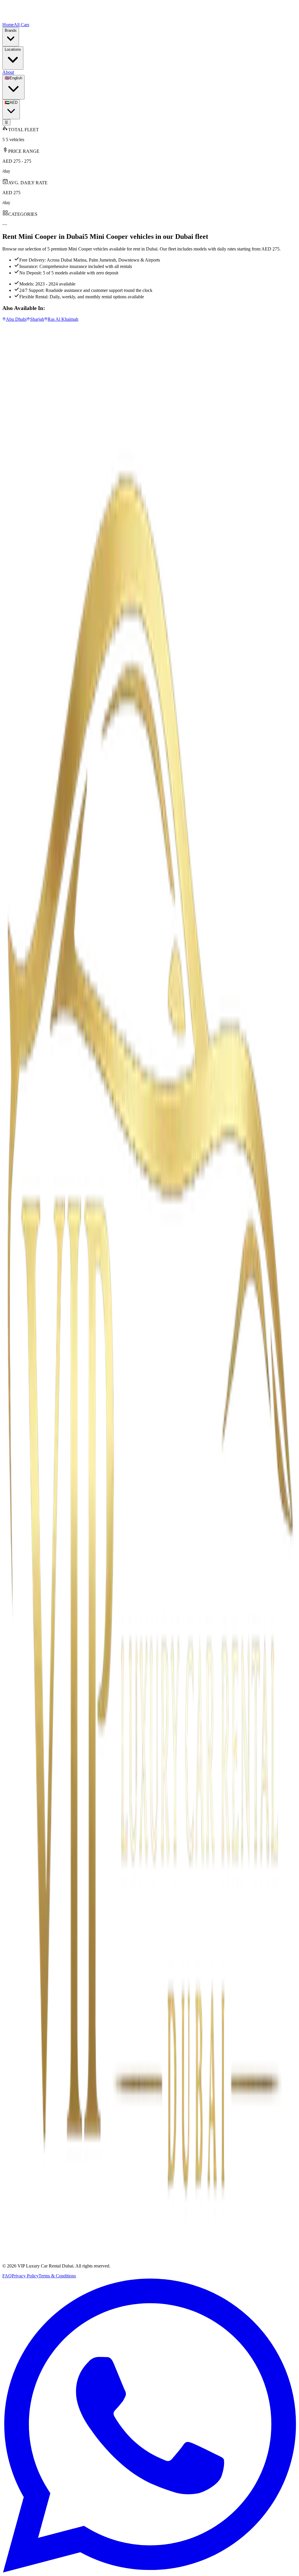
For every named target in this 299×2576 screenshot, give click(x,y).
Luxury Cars (26, 982)
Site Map (22, 997)
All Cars (22, 971)
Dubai (20, 2245)
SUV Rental (25, 992)
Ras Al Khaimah (29, 2260)
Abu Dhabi (24, 2250)
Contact (21, 1003)
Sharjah (21, 2255)
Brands (21, 976)
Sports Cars (25, 987)
